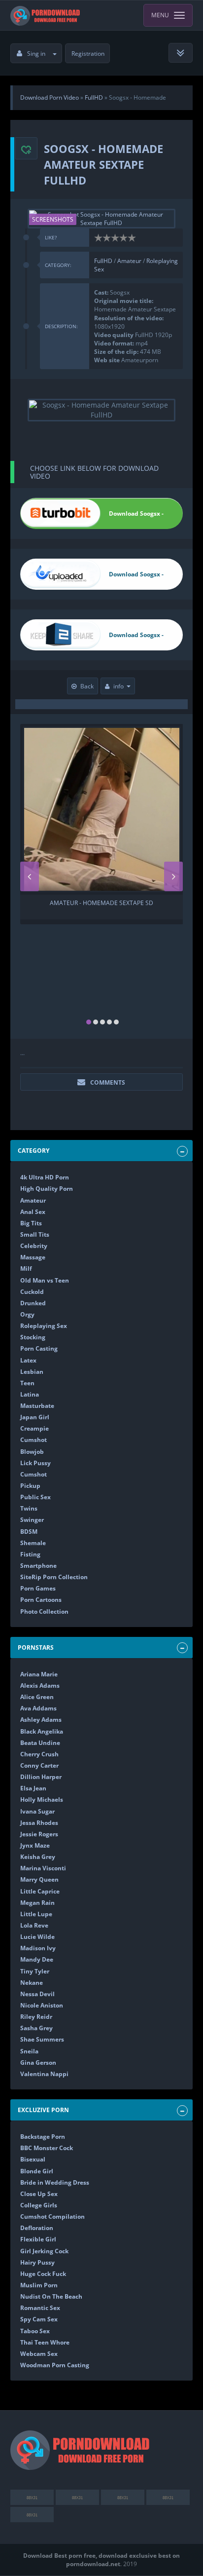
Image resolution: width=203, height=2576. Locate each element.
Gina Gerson (38, 2063)
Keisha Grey (38, 1857)
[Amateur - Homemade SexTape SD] (102, 809)
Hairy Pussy (37, 2262)
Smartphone (38, 1566)
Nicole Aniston (42, 2005)
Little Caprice (40, 1891)
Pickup (30, 1486)
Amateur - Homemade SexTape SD (101, 903)
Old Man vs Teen (45, 1280)
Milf (26, 1269)
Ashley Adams (41, 1720)
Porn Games (38, 1588)
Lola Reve (34, 1925)
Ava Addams (38, 1708)
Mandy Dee (37, 1959)
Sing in (36, 54)
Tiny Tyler (35, 1971)
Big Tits (31, 1223)
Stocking (33, 1337)
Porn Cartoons (41, 1600)
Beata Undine (40, 1743)
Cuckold (32, 1292)
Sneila (29, 2051)
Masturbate (37, 1406)
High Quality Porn (47, 1189)
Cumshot (34, 1440)
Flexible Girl (38, 2239)
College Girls (39, 2205)
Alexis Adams (40, 1686)
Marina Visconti (43, 1868)
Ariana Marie (39, 1674)
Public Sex (35, 1497)
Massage (33, 1257)
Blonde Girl (37, 2171)
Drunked (33, 1303)
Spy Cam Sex (39, 2319)
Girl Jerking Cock (44, 2251)
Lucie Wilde (37, 1937)
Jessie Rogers (39, 1834)
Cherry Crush (39, 1754)
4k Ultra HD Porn (45, 1177)
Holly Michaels (42, 1799)
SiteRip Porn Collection (54, 1577)
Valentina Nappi (44, 2074)
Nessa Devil (37, 1994)
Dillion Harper (41, 1777)
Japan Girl (35, 1417)
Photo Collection (44, 1611)
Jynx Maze (35, 1845)
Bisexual (33, 2159)
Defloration (37, 2228)
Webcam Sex (39, 2354)
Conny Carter (39, 1765)
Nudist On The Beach (51, 2296)
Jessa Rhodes (39, 1823)
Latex (28, 1360)
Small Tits (35, 1234)
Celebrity (34, 1246)
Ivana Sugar (37, 1811)
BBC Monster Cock (47, 2148)
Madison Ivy (38, 1948)
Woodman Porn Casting (55, 2365)
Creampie (34, 1428)
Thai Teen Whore (45, 2342)
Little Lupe (36, 1914)
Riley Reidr (36, 2017)
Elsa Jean (33, 1788)
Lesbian (32, 1372)
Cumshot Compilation (52, 2216)
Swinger (32, 1520)
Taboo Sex (35, 2331)
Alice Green (37, 1697)
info (118, 686)
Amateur (130, 261)
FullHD (104, 261)
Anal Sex (33, 1212)
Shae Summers (42, 2039)
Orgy (27, 1314)
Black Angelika (42, 1731)
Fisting (30, 1554)
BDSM (29, 1532)
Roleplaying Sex (44, 1326)
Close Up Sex (39, 2194)
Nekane (32, 1983)
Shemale (33, 1543)
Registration (88, 54)
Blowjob (32, 1452)
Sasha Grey (36, 2028)
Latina (30, 1394)
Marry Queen (39, 1879)
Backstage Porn (43, 2137)
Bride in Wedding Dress (55, 2182)
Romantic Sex (40, 2308)
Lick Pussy (35, 1463)
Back (87, 686)
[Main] (46, 15)
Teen (27, 1383)
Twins (29, 1508)
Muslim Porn (39, 2285)
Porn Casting (39, 1348)
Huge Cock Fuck (43, 2274)
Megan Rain (37, 1903)
